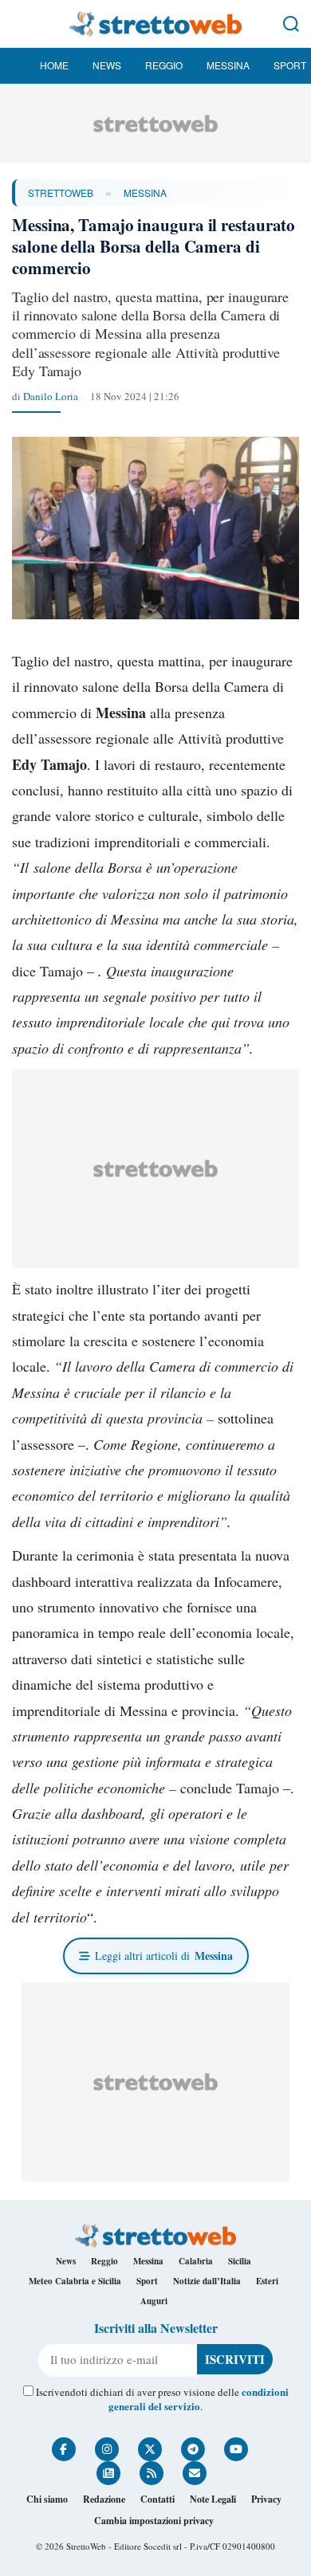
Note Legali (213, 2499)
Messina (228, 65)
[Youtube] (236, 2449)
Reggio (164, 65)
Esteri (267, 2281)
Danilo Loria (51, 396)
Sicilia (240, 2261)
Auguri (154, 2301)
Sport (290, 65)
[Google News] (108, 2473)
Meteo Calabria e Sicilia (75, 2281)
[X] (150, 2449)
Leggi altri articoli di (164, 1956)
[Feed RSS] (152, 2473)
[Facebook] (64, 2449)
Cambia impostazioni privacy (154, 2521)
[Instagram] (107, 2449)
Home (54, 65)
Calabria (196, 2261)
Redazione (104, 2499)
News (107, 65)
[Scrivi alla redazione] (195, 2473)
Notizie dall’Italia (207, 2281)
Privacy (266, 2499)
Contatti (157, 2499)
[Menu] (20, 24)
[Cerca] (291, 24)
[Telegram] (193, 2449)
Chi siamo (47, 2499)
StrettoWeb (61, 192)
